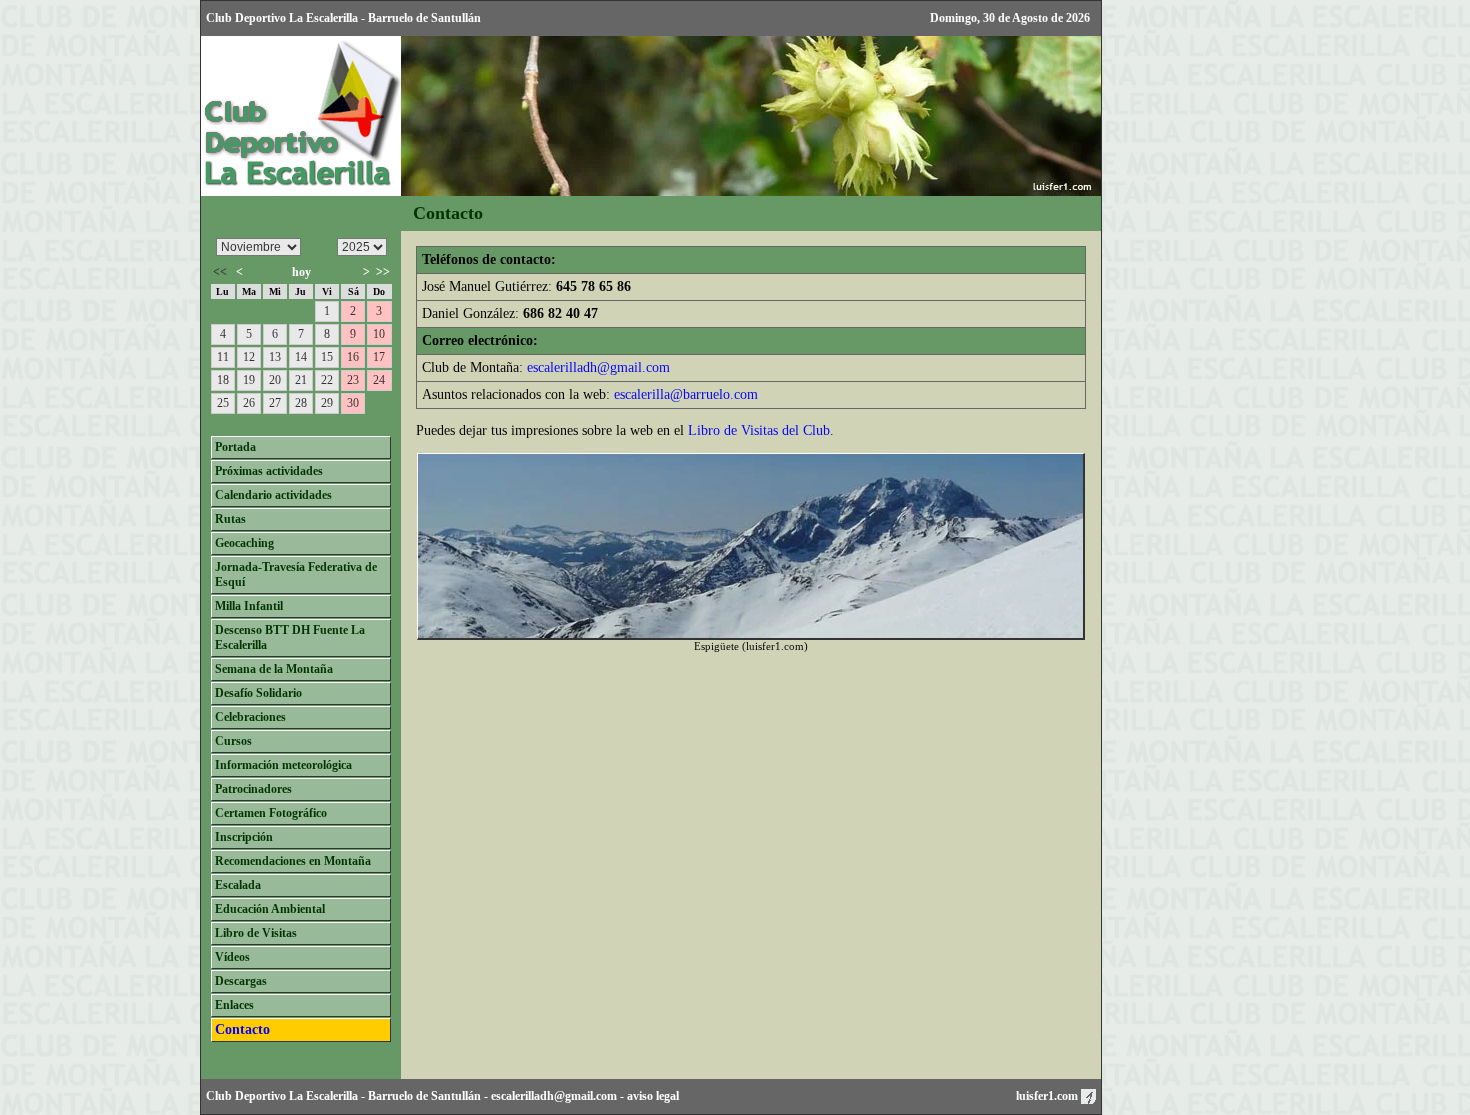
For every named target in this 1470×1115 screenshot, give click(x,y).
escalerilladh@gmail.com (598, 367)
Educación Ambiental (270, 909)
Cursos (233, 741)
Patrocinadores (253, 789)
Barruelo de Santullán (424, 1096)
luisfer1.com (1048, 1096)
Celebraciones (250, 717)
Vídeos (232, 957)
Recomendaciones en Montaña (293, 861)
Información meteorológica (283, 765)
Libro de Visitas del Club (759, 430)
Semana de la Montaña (274, 669)
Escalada (238, 885)
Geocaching (244, 543)
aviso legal (653, 1096)
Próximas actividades (269, 471)
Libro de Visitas (256, 933)
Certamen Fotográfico (271, 813)
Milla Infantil (249, 606)
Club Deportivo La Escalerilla (282, 1096)
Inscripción (244, 837)
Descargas (241, 981)
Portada (235, 447)
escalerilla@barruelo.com (686, 394)
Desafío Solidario (258, 693)
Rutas (230, 519)
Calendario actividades (273, 495)
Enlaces (234, 1005)
